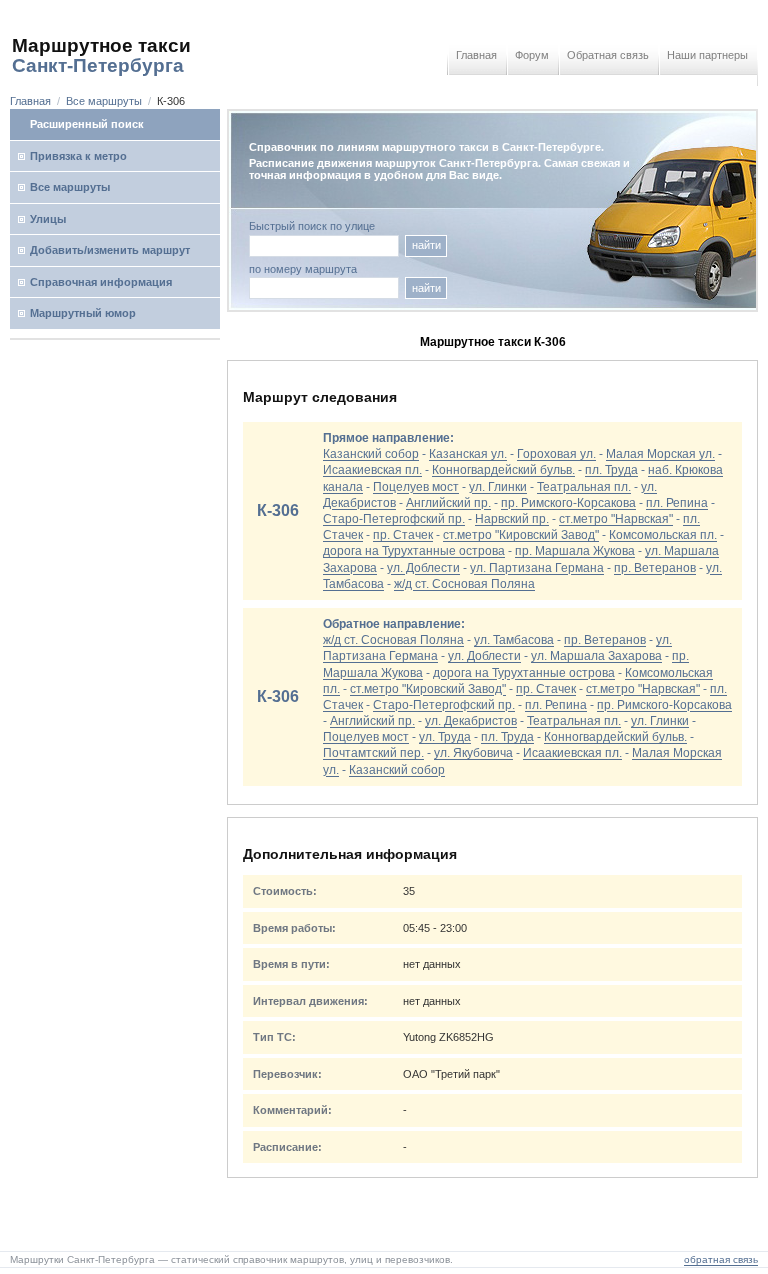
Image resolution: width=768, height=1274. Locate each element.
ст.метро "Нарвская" (616, 519)
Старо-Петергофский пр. (394, 519)
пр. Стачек (403, 535)
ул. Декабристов (471, 721)
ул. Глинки (498, 487)
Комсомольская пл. (663, 535)
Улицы (48, 219)
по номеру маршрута (303, 269)
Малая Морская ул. (660, 454)
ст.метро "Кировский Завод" (521, 535)
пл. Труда (611, 470)
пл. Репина (677, 503)
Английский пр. (448, 503)
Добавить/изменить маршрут (110, 250)
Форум (532, 55)
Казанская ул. (468, 454)
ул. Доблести (423, 568)
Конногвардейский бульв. (503, 470)
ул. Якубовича (473, 753)
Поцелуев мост (416, 487)
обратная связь (721, 1259)
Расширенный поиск (87, 124)
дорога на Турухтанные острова (414, 551)
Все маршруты (104, 101)
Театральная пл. (584, 487)
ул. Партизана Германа (537, 568)
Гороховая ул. (556, 454)
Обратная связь (608, 55)
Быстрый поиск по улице (312, 226)
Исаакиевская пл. (372, 470)
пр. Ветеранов (655, 568)
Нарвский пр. (512, 519)
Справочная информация (101, 282)
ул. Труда (445, 737)
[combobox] (324, 288)
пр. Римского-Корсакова (568, 503)
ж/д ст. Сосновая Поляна (464, 584)
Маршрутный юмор (83, 313)
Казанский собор (371, 454)
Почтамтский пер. (373, 753)
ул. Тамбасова (514, 640)
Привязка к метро (78, 156)
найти (426, 245)
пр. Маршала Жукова (575, 551)
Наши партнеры (707, 55)
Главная (476, 55)
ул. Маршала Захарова (596, 656)
